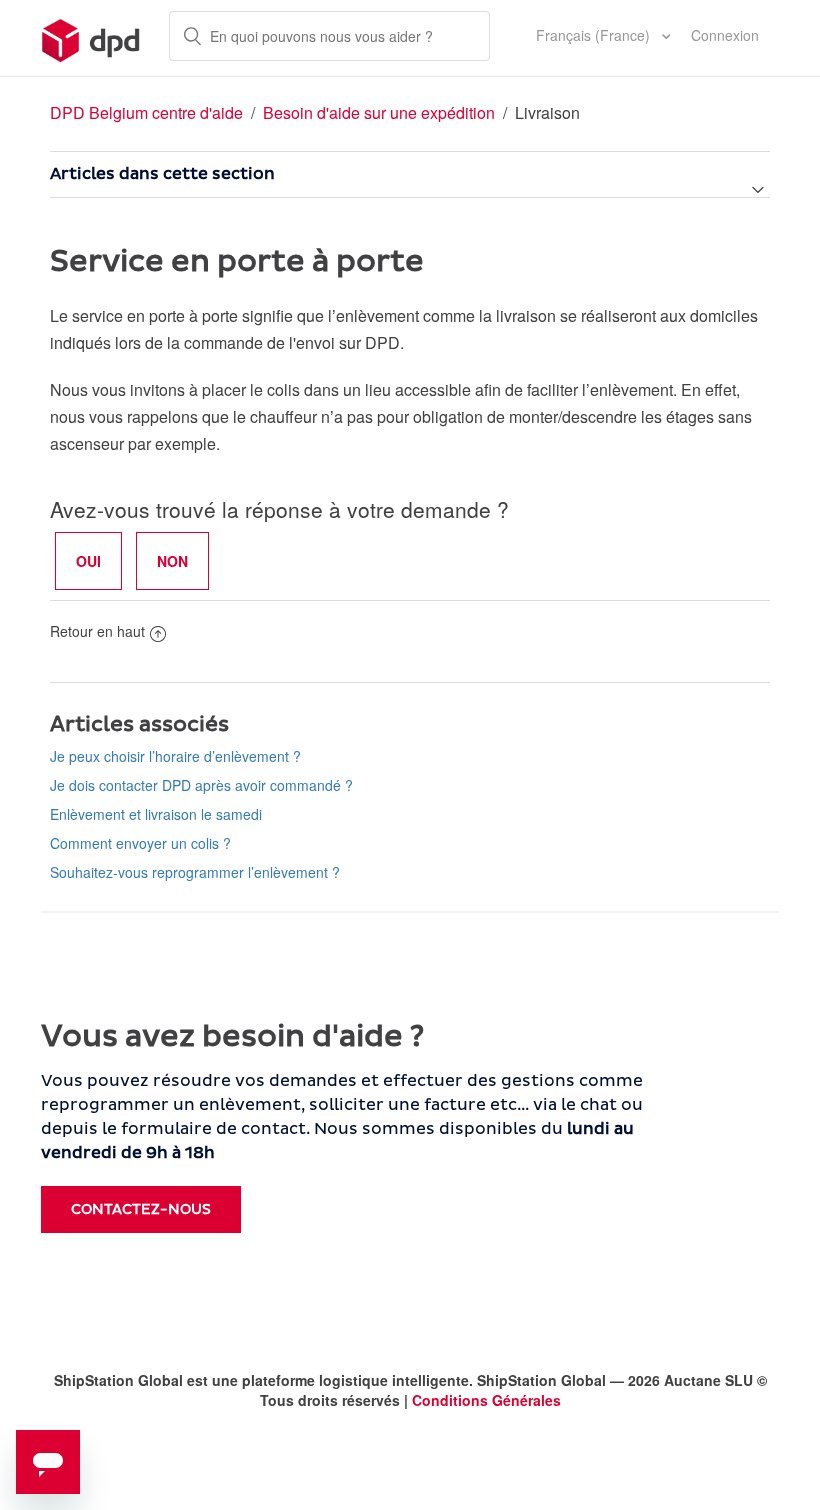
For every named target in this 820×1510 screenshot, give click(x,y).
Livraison (547, 112)
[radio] (88, 561)
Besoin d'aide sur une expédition (379, 112)
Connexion (725, 35)
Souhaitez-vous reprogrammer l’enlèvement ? (195, 872)
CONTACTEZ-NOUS (141, 1209)
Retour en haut (97, 631)
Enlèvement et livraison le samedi (156, 814)
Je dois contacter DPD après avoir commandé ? (201, 785)
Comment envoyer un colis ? (140, 843)
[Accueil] (91, 38)
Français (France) (595, 35)
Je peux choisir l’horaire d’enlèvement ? (175, 756)
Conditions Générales (486, 1400)
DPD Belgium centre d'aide (146, 112)
